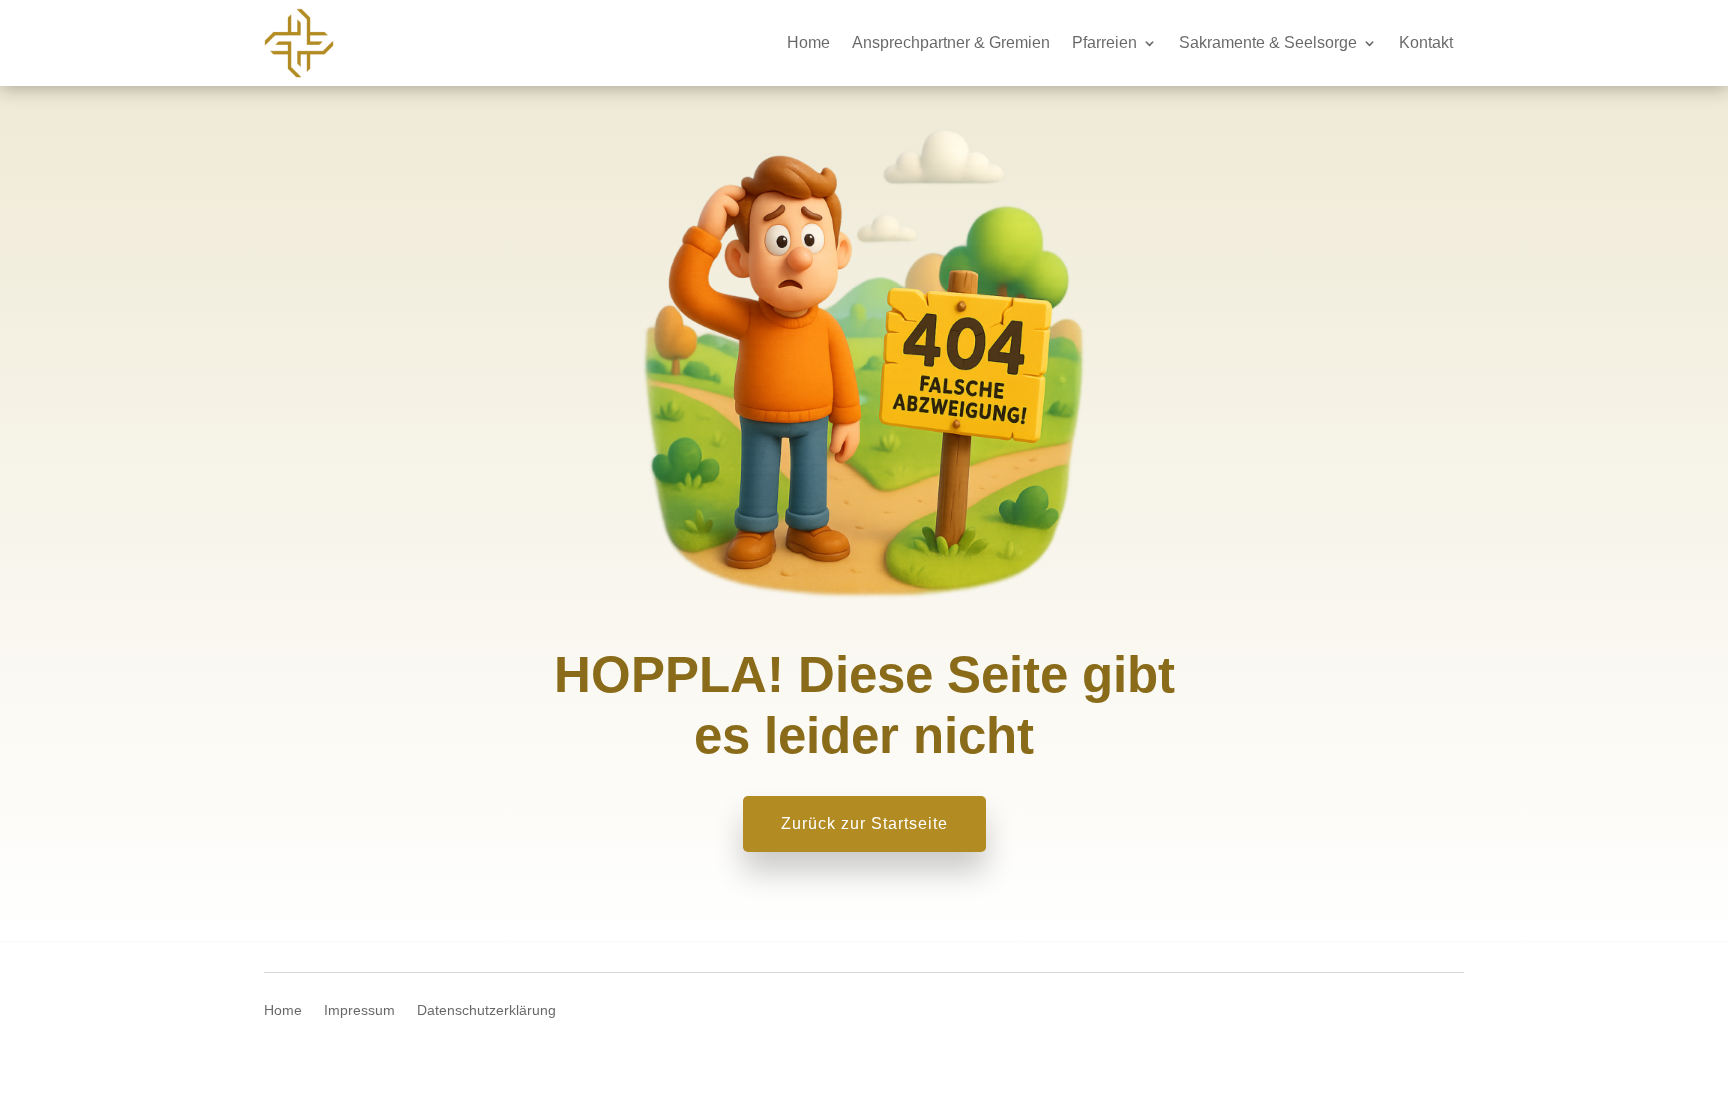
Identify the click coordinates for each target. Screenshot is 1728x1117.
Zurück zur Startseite (864, 823)
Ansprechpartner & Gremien (951, 42)
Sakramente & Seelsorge (1268, 42)
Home (808, 42)
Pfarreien (1104, 42)
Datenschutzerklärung (486, 1010)
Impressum (359, 1010)
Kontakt (1426, 42)
